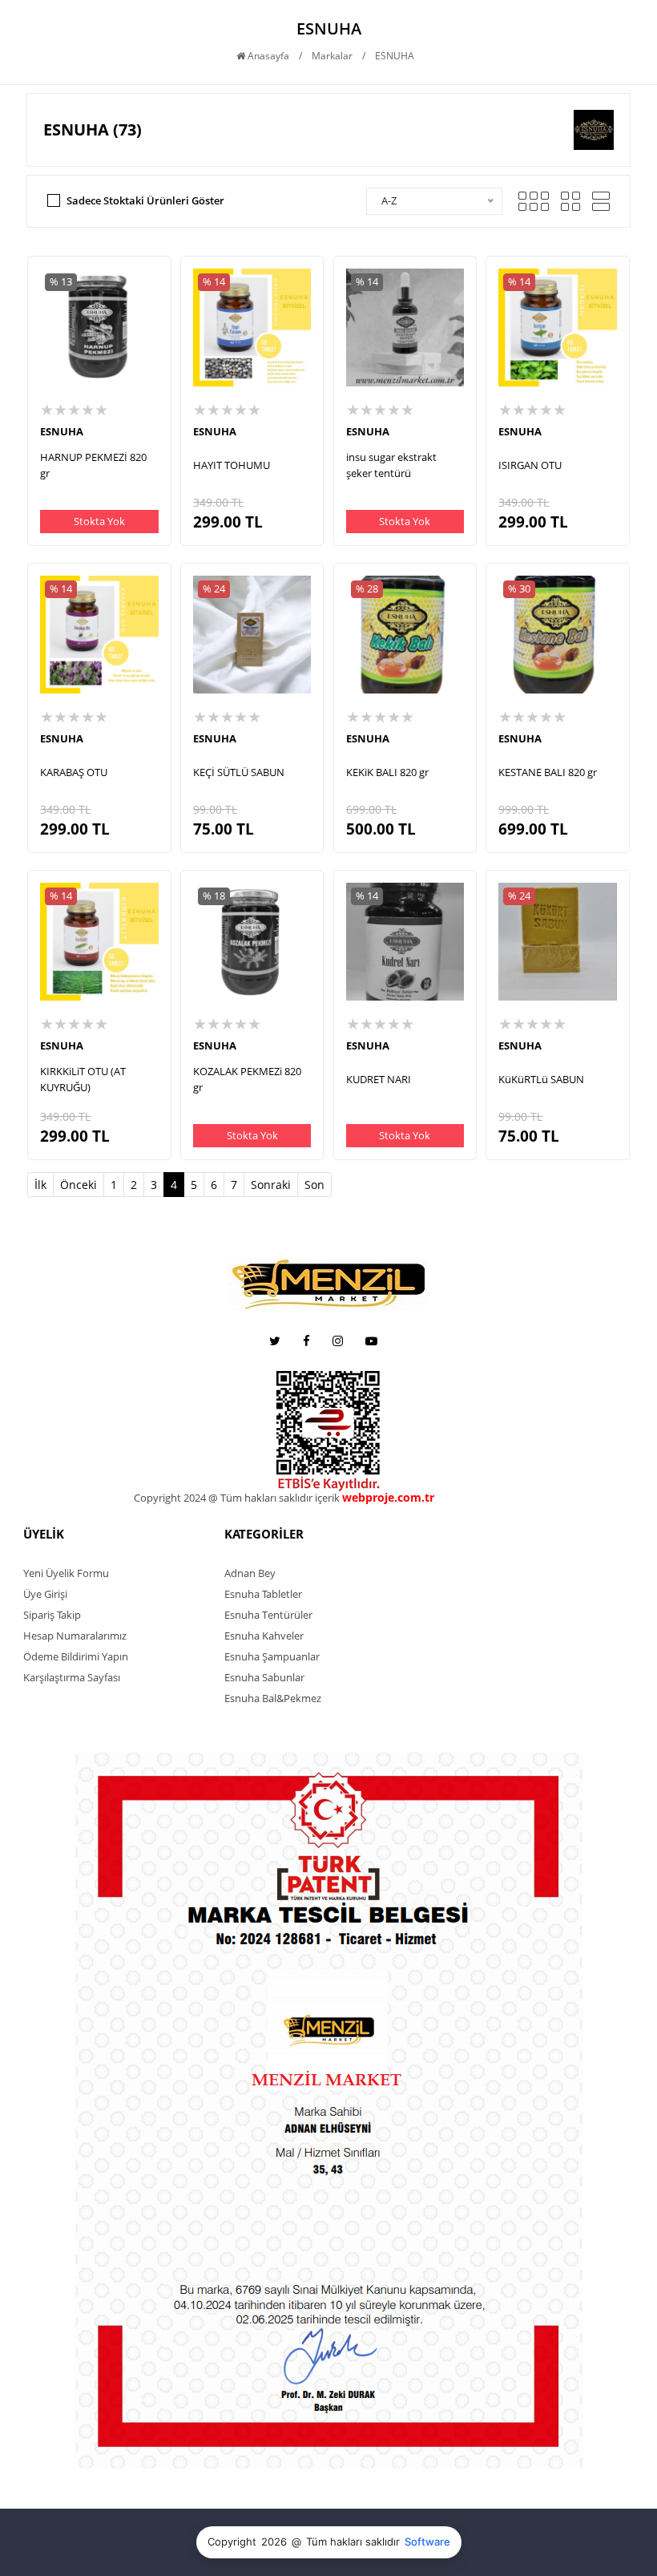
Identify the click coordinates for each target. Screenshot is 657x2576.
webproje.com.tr (479, 1498)
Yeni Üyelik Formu (66, 1573)
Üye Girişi (45, 1594)
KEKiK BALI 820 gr (387, 772)
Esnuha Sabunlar (264, 1677)
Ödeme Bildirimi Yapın (76, 1656)
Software (427, 2542)
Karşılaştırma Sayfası (72, 1677)
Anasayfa (267, 56)
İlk (40, 1185)
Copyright (232, 2542)
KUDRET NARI (379, 1079)
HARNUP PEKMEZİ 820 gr (93, 465)
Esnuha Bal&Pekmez (273, 1698)
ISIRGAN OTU (530, 465)
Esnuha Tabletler (263, 1594)
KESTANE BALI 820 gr (548, 772)
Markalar (332, 56)
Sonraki (271, 1185)
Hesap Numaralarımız (75, 1636)
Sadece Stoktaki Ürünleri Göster (145, 200)
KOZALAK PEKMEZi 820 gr (247, 1079)
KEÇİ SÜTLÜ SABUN (239, 772)
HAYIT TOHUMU (232, 465)
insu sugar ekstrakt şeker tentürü (391, 465)
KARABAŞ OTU (74, 772)
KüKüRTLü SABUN (541, 1079)
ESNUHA (62, 431)
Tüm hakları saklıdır (353, 2542)
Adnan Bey (250, 1573)
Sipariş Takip (52, 1615)
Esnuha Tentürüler (268, 1615)
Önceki (79, 1185)
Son (314, 1185)
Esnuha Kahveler (264, 1636)
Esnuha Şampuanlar (272, 1656)
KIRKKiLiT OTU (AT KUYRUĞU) (83, 1079)
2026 (274, 2542)
